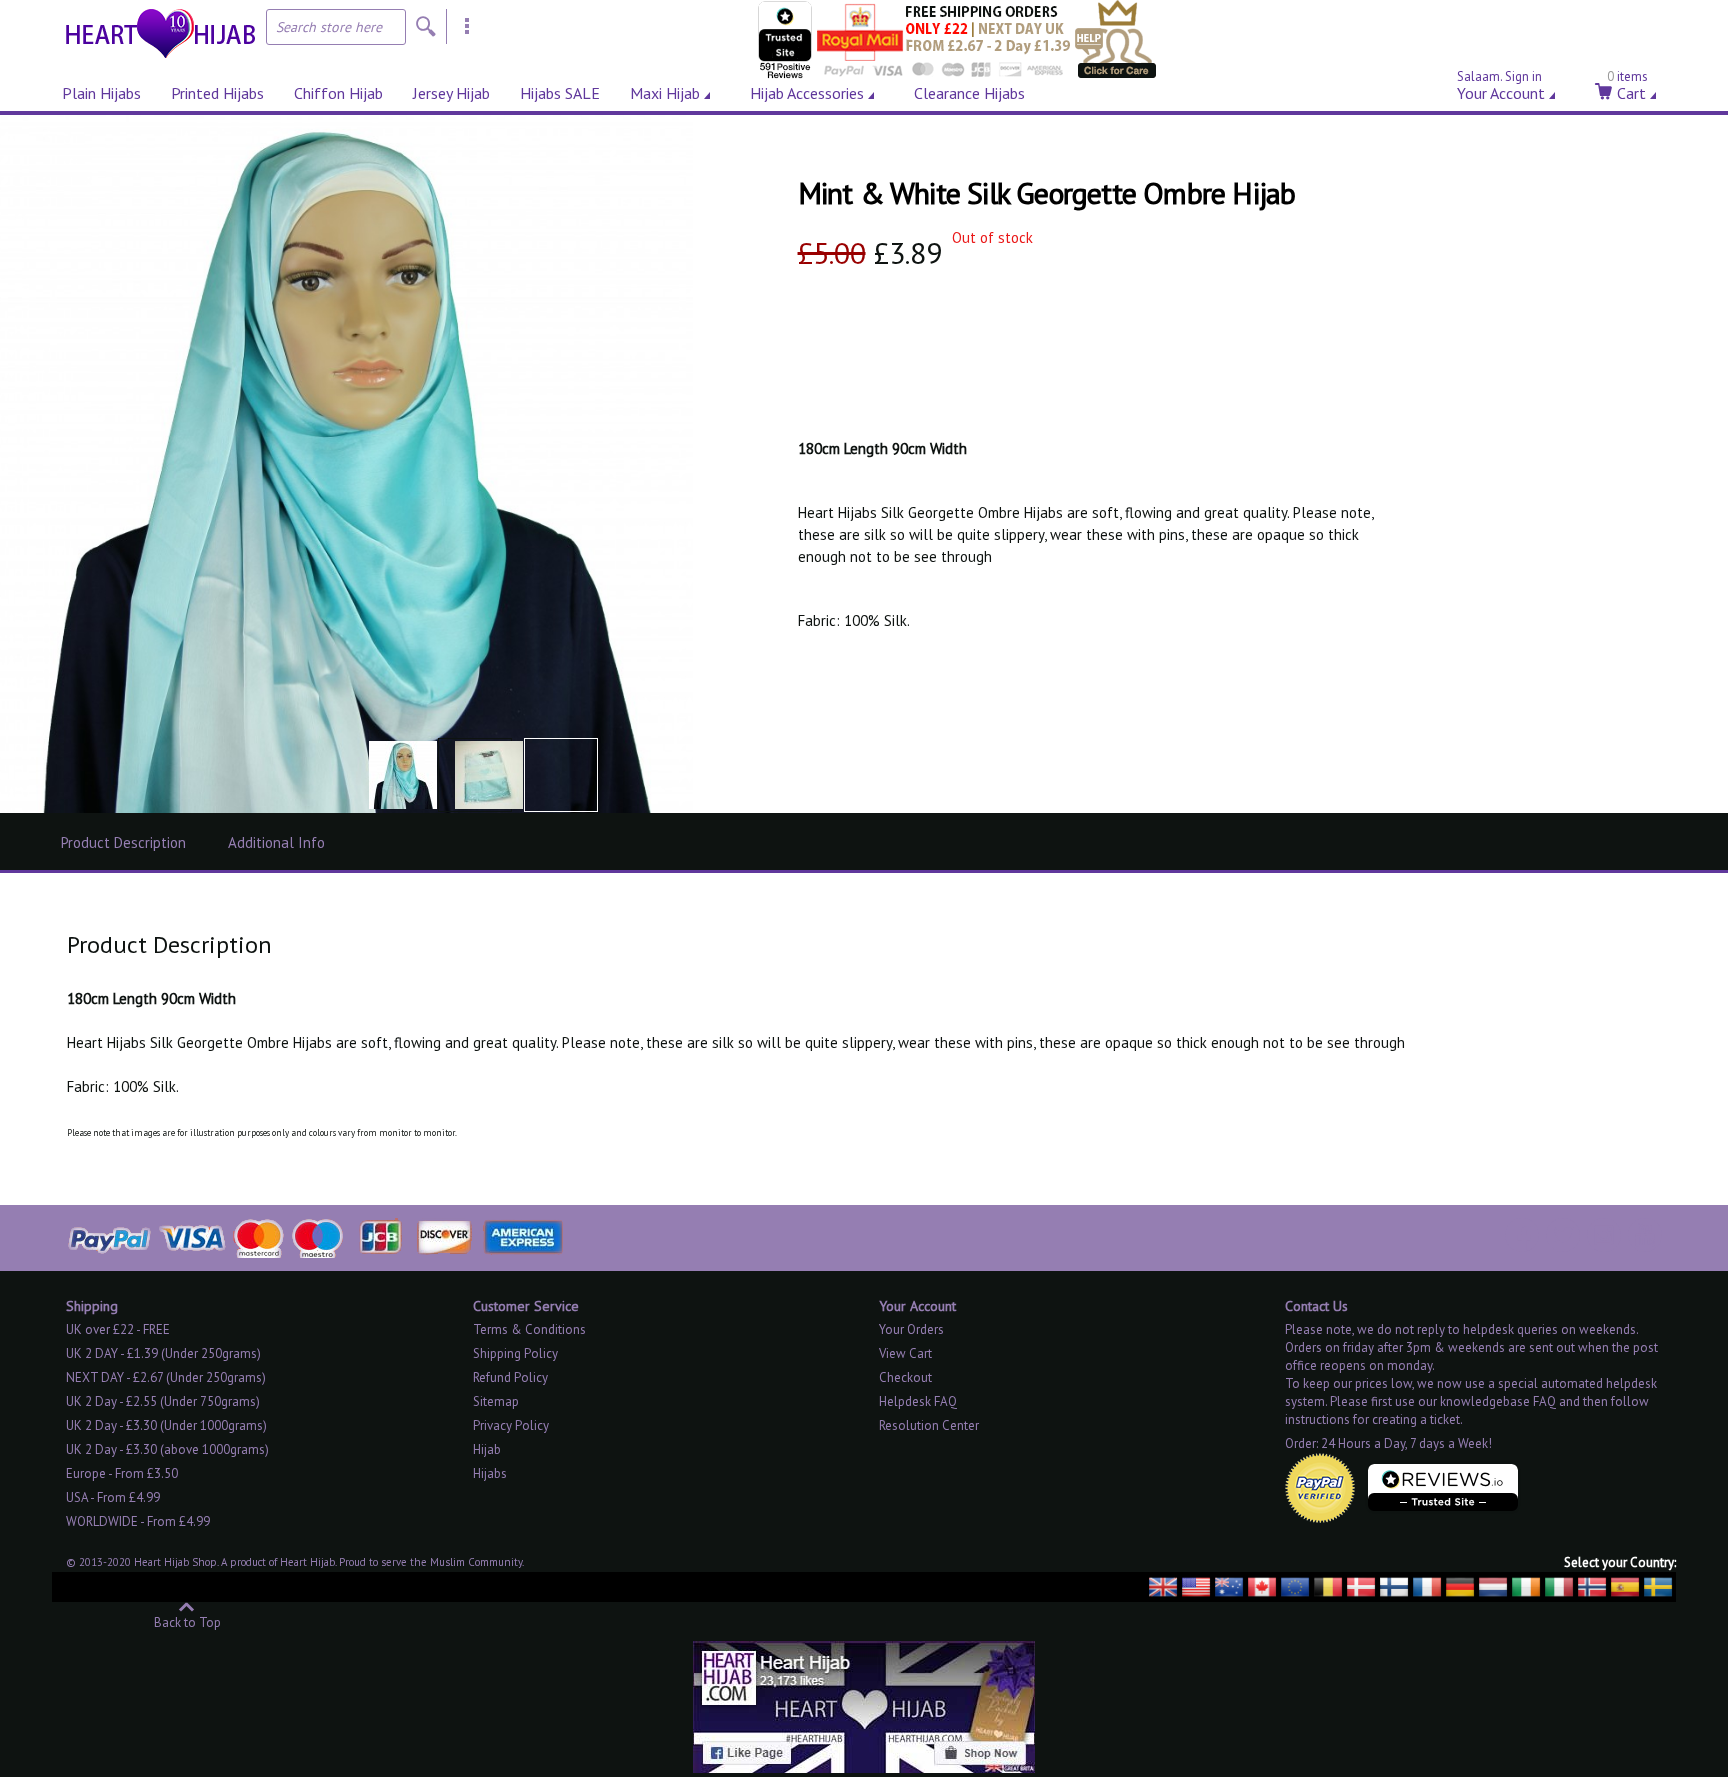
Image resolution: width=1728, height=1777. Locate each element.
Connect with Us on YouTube (1645, 1235)
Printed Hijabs (217, 93)
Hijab (487, 1449)
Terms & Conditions (529, 1329)
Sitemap (496, 1401)
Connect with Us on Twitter (1563, 1235)
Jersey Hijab (451, 93)
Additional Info (276, 842)
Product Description (123, 842)
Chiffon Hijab (338, 93)
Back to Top (187, 1621)
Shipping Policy (515, 1353)
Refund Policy (510, 1377)
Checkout (905, 1377)
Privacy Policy (511, 1425)
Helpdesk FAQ (918, 1401)
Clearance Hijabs (969, 93)
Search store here (329, 27)
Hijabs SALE (560, 93)
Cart (1627, 89)
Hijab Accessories (807, 93)
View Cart (905, 1353)
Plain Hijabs (101, 93)
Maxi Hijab (665, 93)
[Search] (426, 26)
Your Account (1501, 89)
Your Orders (911, 1329)
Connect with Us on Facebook (1522, 1235)
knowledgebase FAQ (1498, 1401)
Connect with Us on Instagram (1604, 1235)
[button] (403, 775)
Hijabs (490, 1473)
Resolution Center (929, 1425)
